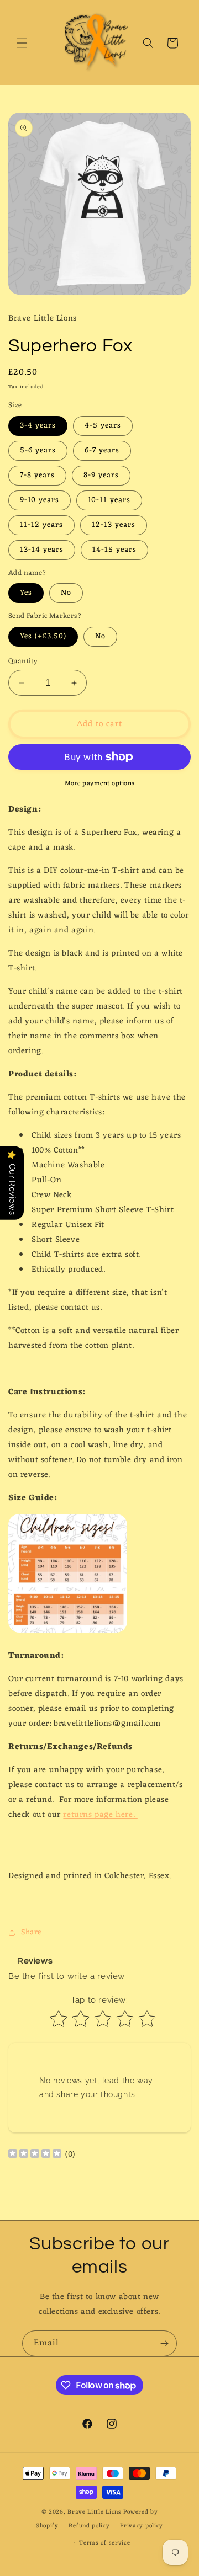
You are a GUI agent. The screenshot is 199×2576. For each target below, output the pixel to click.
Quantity (23, 662)
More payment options (100, 783)
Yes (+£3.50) (43, 636)
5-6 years (38, 450)
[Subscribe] (164, 2343)
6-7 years (102, 450)
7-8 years (37, 475)
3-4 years (38, 426)
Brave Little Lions (95, 2512)
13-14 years (42, 550)
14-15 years (114, 550)
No (66, 593)
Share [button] (31, 1932)
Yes (26, 593)
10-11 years (109, 500)
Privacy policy (142, 2526)
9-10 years (40, 500)
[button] (22, 43)
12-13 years (114, 525)
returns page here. (100, 1815)
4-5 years (103, 426)
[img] (35, 2155)
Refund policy (89, 2526)
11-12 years (41, 525)
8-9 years (101, 475)
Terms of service (104, 2543)
